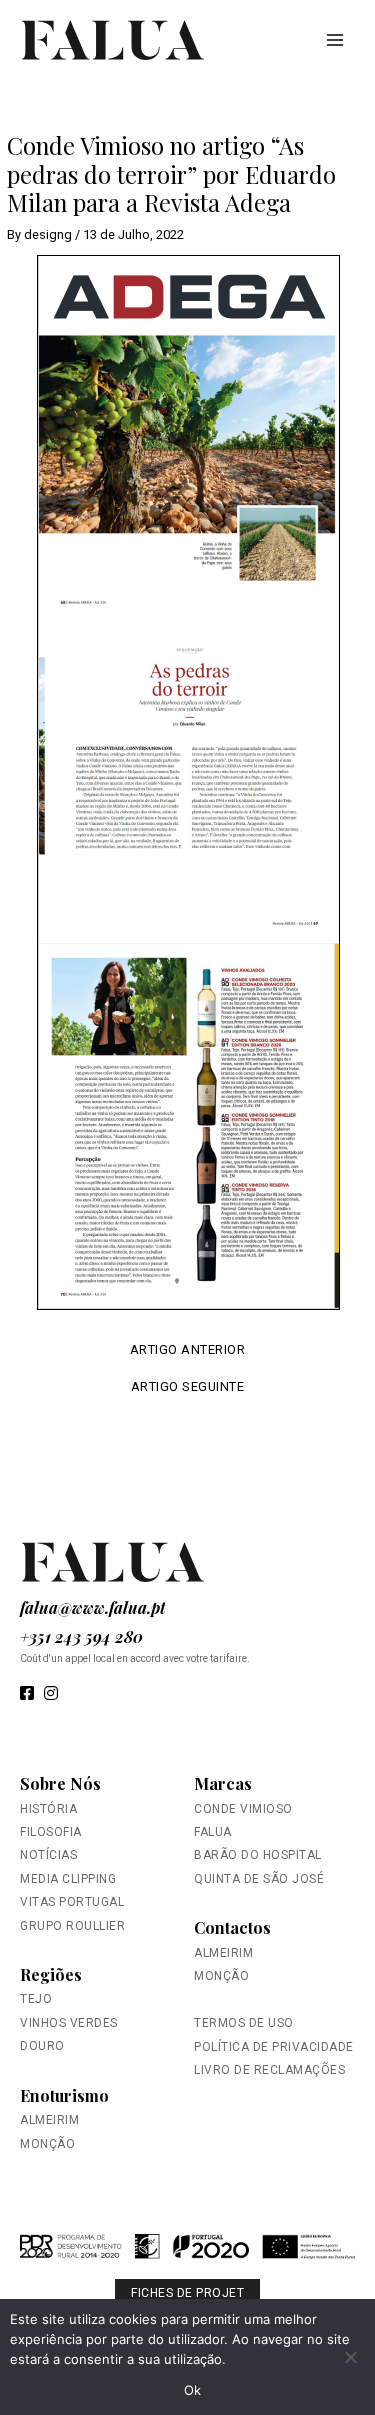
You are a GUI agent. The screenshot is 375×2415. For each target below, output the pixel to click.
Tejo (36, 1999)
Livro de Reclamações (269, 2070)
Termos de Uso (244, 2023)
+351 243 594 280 (81, 1636)
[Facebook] (27, 1694)
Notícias (48, 1855)
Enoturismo (64, 2095)
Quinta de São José (259, 1879)
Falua (213, 1832)
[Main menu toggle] (335, 39)
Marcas (223, 1783)
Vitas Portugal (72, 1902)
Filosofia (51, 1832)
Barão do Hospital (258, 1855)
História (48, 1809)
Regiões (51, 1974)
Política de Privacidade (274, 2047)
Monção (47, 2144)
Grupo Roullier (72, 1926)
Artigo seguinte (188, 1387)
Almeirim (49, 2120)
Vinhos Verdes (69, 2023)
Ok (193, 2390)
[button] (187, 2255)
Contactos (232, 1927)
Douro (42, 2046)
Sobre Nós (60, 1783)
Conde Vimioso (243, 1809)
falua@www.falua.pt (93, 1607)
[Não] (350, 2357)
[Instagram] (51, 1694)
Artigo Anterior (188, 1350)
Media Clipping (68, 1879)
